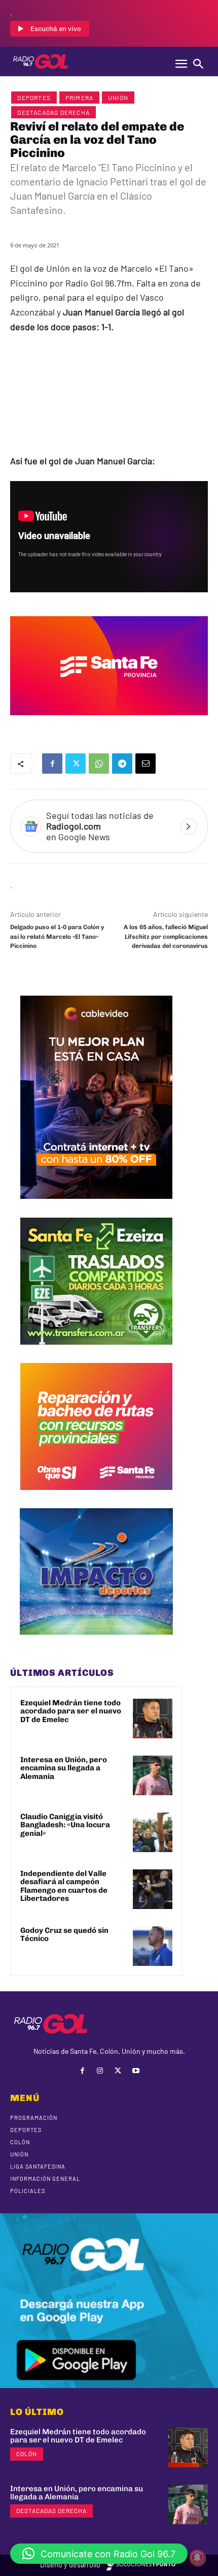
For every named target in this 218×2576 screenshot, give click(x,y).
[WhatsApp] (99, 764)
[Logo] (41, 61)
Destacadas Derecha (53, 112)
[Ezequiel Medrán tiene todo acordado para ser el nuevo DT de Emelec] (153, 1719)
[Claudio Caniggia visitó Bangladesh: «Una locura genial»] (153, 1832)
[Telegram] (122, 764)
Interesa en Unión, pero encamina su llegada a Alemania (64, 1768)
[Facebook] (52, 764)
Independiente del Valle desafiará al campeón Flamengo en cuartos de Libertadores (64, 1886)
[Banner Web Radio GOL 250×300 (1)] (96, 1352)
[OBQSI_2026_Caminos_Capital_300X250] (96, 1498)
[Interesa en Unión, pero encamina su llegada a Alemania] (153, 1775)
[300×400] (96, 1206)
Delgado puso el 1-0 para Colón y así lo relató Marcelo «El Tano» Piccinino (57, 936)
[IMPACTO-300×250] (96, 1642)
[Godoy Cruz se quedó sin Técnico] (153, 1946)
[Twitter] (76, 764)
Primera (79, 98)
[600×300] (109, 722)
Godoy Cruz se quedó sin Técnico (64, 1935)
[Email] (146, 764)
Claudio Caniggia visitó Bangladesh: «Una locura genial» (65, 1825)
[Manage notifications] (197, 2558)
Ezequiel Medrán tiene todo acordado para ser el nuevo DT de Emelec (71, 1711)
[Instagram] (100, 2071)
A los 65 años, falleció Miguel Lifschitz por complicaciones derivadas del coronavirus (166, 936)
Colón (27, 2454)
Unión (118, 98)
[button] (99, 2554)
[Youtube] (136, 2071)
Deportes (34, 98)
